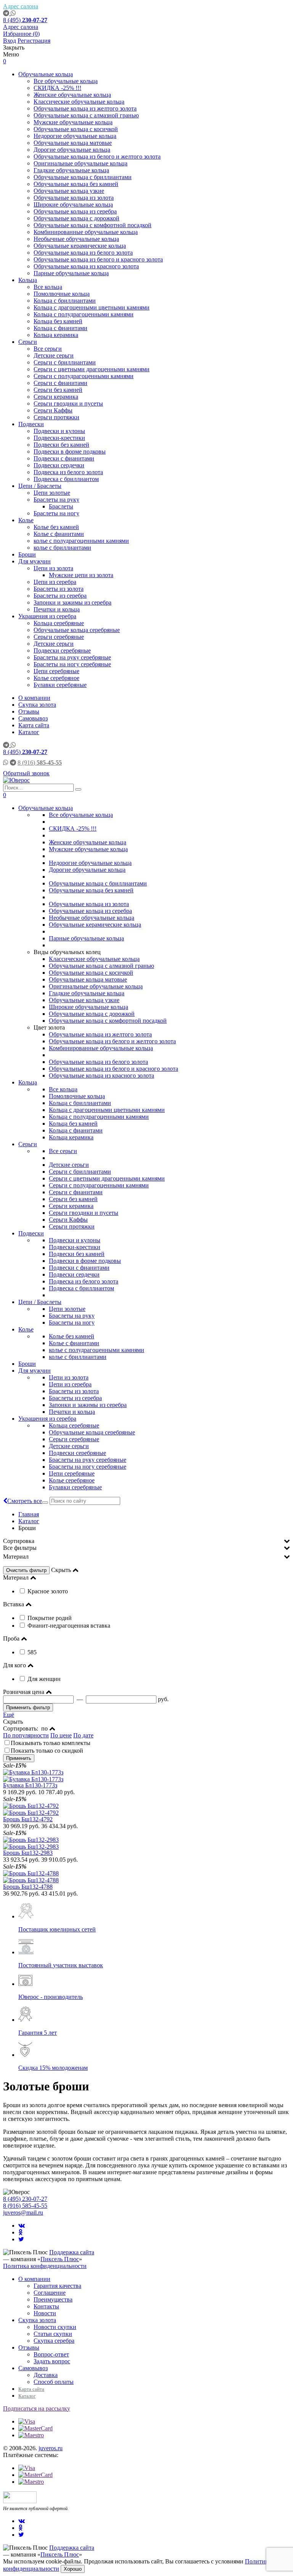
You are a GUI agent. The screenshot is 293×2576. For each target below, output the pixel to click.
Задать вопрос (52, 2361)
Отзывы (29, 711)
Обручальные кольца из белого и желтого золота (97, 156)
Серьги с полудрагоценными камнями (84, 376)
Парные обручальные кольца (71, 273)
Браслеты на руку (56, 500)
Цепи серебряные (56, 671)
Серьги (28, 342)
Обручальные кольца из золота (74, 198)
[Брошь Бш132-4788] (146, 1877)
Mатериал (16, 1578)
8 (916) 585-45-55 (25, 2206)
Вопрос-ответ (51, 2354)
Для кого (14, 1665)
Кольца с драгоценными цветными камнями (92, 307)
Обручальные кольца (46, 74)
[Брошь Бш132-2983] (146, 1843)
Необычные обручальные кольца (76, 239)
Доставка (46, 2375)
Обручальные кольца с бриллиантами (83, 177)
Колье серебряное (56, 678)
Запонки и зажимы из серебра (72, 602)
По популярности (26, 1735)
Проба (11, 1638)
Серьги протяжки (56, 417)
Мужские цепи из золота (81, 575)
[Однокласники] (20, 2232)
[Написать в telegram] (7, 13)
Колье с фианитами (59, 534)
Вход (10, 41)
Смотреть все (25, 1501)
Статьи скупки (53, 2334)
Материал (16, 1557)
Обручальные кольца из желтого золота (85, 108)
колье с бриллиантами (62, 548)
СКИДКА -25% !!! (57, 88)
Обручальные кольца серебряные (77, 630)
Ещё (9, 1715)
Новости (45, 2313)
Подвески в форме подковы (70, 452)
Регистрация (34, 41)
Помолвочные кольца (62, 294)
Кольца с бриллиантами (65, 301)
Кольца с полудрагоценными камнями (84, 314)
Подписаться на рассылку (37, 2408)
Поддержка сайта (72, 2252)
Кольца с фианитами (60, 328)
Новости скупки (55, 2327)
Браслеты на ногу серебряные (72, 664)
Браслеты (61, 506)
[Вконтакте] (22, 2226)
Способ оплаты (54, 2382)
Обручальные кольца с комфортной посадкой (93, 225)
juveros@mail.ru (23, 2213)
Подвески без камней (61, 445)
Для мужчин (35, 561)
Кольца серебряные (59, 623)
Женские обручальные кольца (72, 95)
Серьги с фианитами (60, 383)
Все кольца (48, 287)
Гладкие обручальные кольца (71, 170)
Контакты (46, 2306)
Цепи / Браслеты (40, 486)
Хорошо (73, 2569)
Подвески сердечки (59, 465)
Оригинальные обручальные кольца (80, 163)
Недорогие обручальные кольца (75, 136)
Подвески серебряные (62, 650)
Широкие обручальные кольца (73, 205)
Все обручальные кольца (66, 81)
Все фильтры (20, 1548)
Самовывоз (33, 718)
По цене (61, 1735)
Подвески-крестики (59, 438)
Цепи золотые (52, 493)
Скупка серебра (54, 2341)
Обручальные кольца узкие (69, 191)
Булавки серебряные (60, 685)
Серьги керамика (56, 397)
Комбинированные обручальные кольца (86, 232)
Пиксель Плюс (60, 2259)
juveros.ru (51, 2448)
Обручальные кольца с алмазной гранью (86, 115)
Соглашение (50, 2293)
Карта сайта (34, 725)
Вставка (14, 1604)
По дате (83, 1735)
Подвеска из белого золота (68, 472)
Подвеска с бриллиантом (66, 479)
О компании (34, 698)
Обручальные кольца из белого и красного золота (98, 259)
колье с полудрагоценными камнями (81, 541)
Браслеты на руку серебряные (72, 657)
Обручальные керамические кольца (80, 246)
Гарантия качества (57, 2286)
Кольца (28, 280)
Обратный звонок (26, 773)
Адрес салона (21, 6)
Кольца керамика (56, 335)
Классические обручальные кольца (79, 102)
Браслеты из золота (59, 589)
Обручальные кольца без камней (76, 184)
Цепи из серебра (55, 582)
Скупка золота (37, 705)
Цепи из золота (53, 568)
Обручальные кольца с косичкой (76, 129)
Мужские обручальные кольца (73, 122)
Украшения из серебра (47, 616)
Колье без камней (56, 527)
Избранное (21, 34)
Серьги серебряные (59, 637)
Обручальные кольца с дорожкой (76, 218)
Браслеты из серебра (60, 596)
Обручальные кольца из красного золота (86, 266)
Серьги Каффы (53, 410)
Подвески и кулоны (59, 431)
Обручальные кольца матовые (73, 143)
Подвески (31, 424)
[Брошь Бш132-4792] (146, 1809)
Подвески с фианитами (64, 458)
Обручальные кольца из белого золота (83, 253)
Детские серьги (54, 355)
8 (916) (40, 763)
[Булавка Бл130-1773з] (146, 1776)
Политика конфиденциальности (45, 2266)
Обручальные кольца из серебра (75, 211)
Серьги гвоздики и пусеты (68, 403)
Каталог (29, 732)
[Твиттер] (21, 2239)
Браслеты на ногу (56, 513)
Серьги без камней (58, 390)
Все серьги (48, 349)
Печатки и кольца (57, 609)
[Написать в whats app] (13, 13)
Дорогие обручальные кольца (72, 150)
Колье (26, 520)
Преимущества (53, 2299)
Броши (27, 554)
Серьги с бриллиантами (65, 362)
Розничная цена (24, 1692)
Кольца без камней (58, 321)
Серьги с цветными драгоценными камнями (92, 369)
